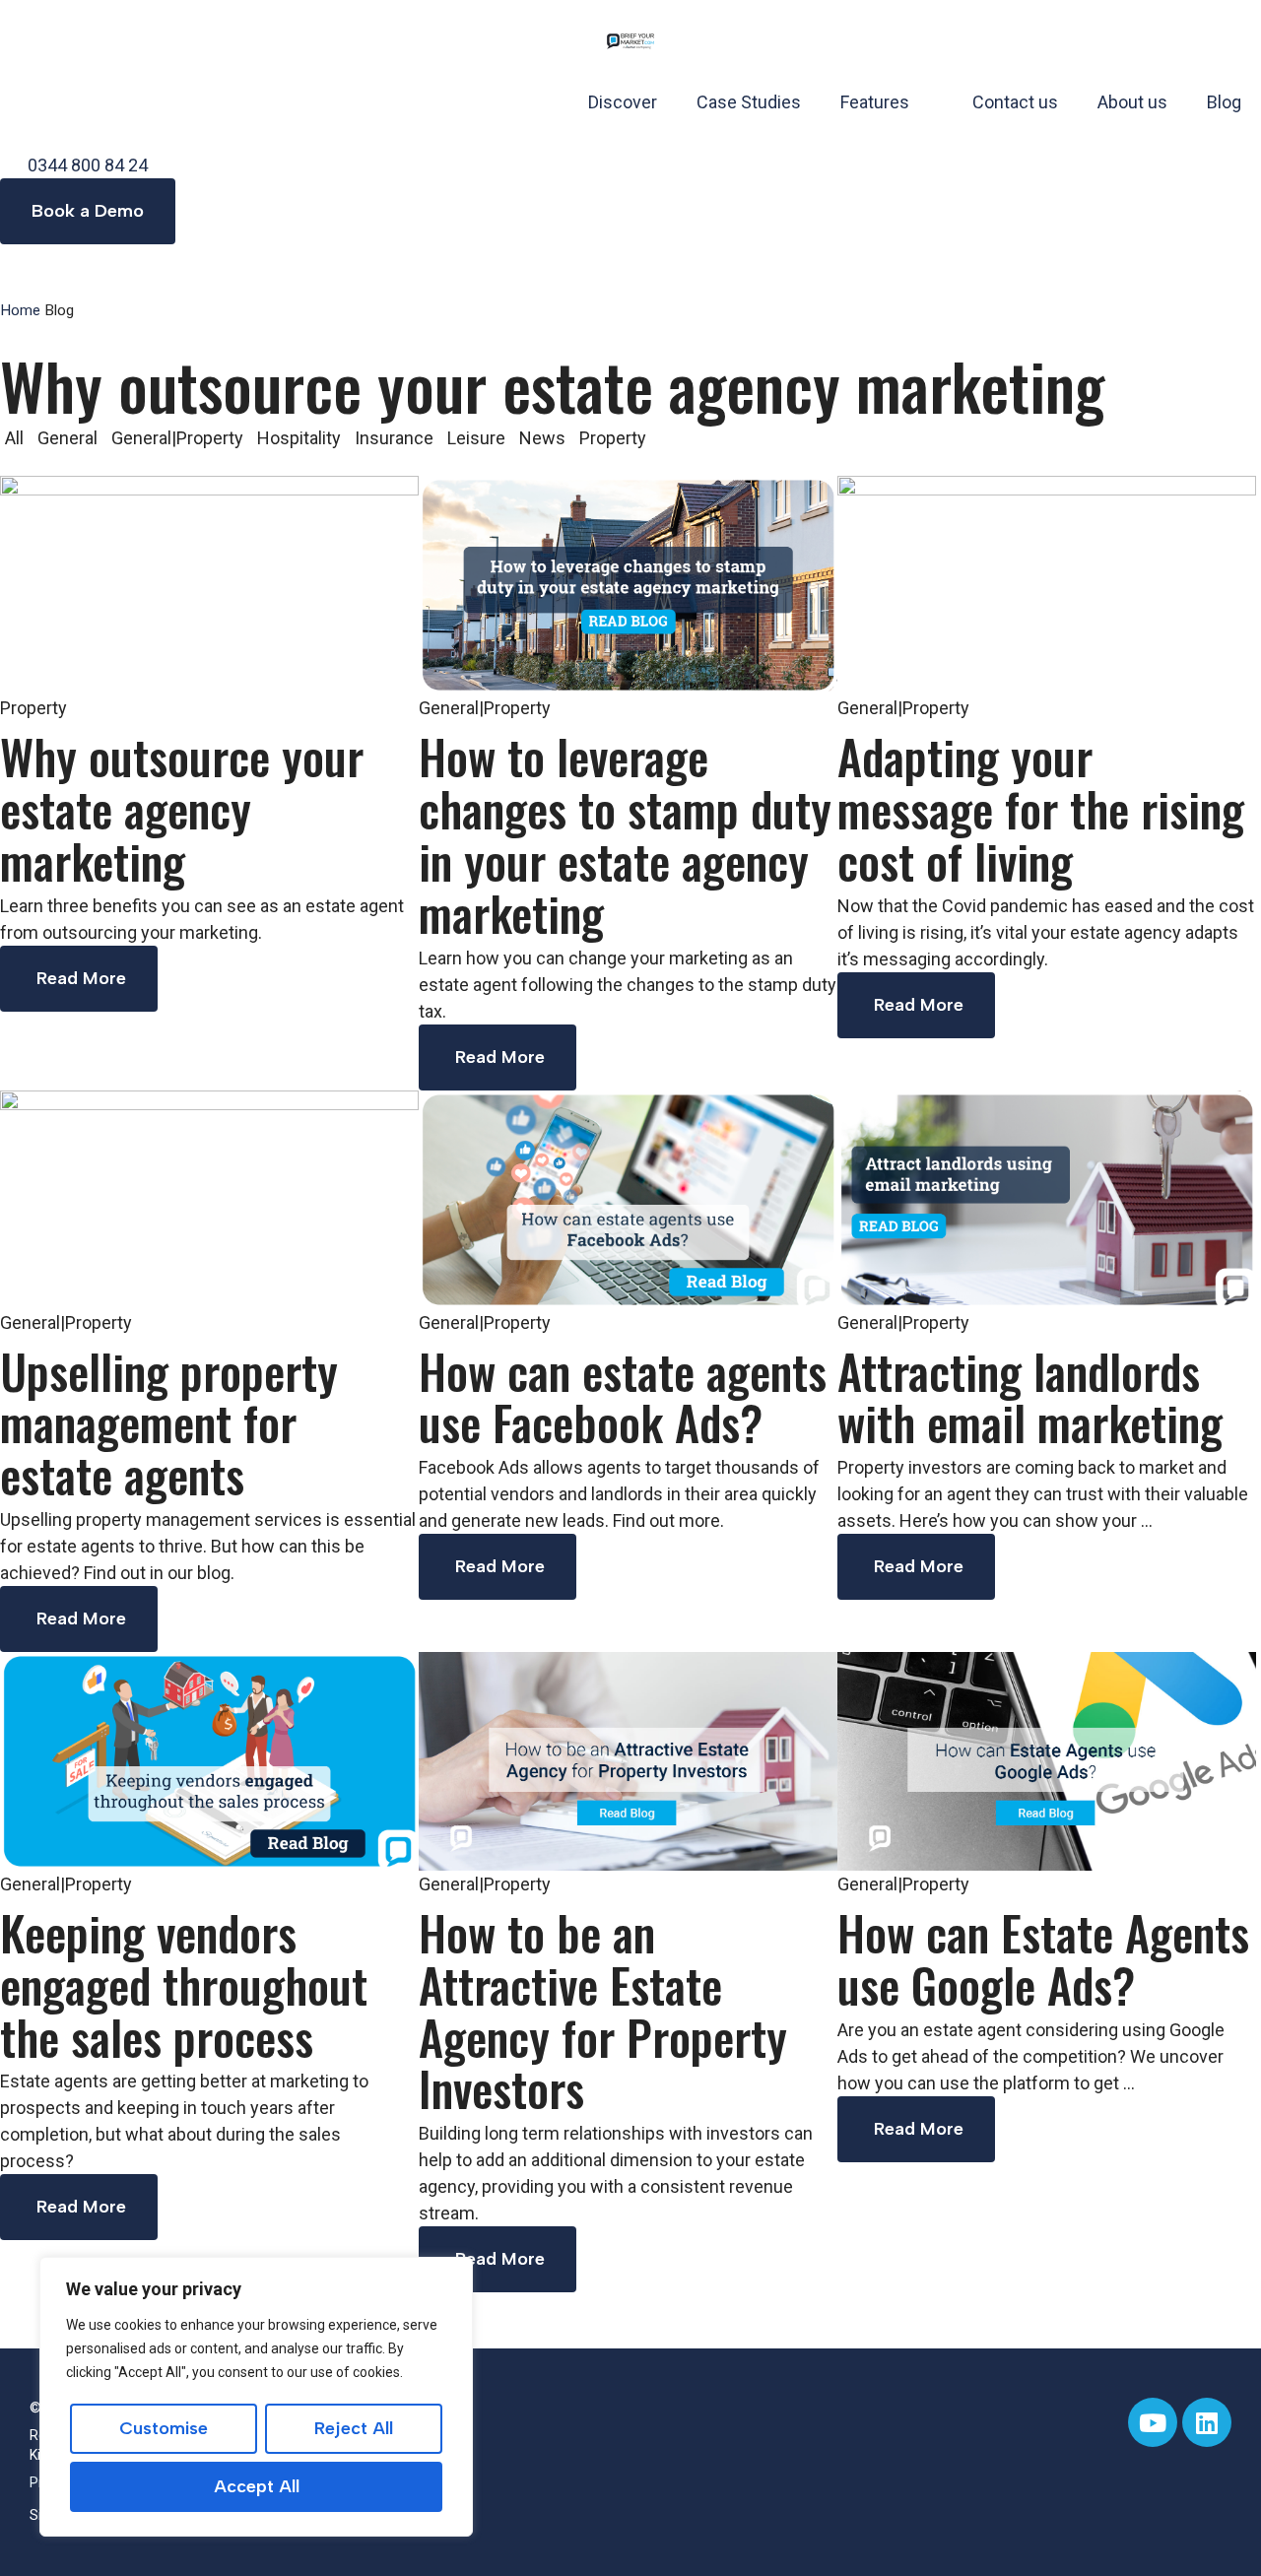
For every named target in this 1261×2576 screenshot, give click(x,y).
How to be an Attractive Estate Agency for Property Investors (603, 2010)
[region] (256, 2397)
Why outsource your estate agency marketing (182, 808)
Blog (1224, 102)
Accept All (257, 2486)
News (542, 438)
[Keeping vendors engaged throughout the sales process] (209, 1760)
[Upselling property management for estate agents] (209, 1197)
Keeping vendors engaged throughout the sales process (184, 1984)
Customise (164, 2428)
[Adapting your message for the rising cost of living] (1047, 584)
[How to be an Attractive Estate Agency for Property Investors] (628, 1760)
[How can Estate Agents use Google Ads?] (1047, 1760)
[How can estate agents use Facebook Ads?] (628, 1197)
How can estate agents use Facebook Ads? (623, 1397)
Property (613, 438)
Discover (623, 102)
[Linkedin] (1207, 2422)
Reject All (354, 2428)
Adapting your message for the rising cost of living (1041, 808)
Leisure (476, 438)
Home (20, 310)
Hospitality (299, 438)
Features (875, 102)
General (67, 438)
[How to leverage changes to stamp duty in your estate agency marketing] (628, 584)
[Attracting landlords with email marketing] (1047, 1197)
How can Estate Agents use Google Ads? (1043, 1958)
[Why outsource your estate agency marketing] (209, 584)
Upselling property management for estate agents (169, 1423)
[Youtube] (1153, 2422)
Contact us (1015, 102)
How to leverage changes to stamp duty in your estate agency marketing (625, 834)
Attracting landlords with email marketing (1030, 1397)
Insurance (394, 438)
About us (1132, 102)
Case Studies (749, 102)
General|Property (177, 438)
